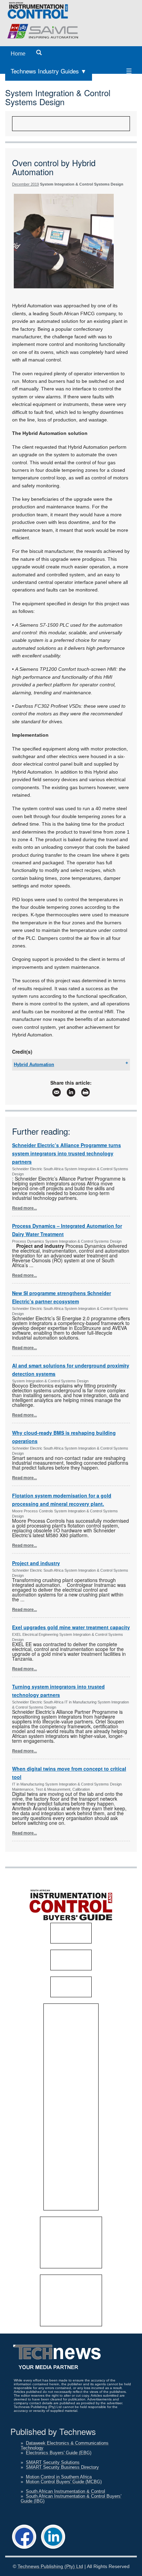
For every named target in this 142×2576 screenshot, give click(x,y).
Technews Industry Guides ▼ (49, 71)
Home (18, 54)
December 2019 (26, 184)
